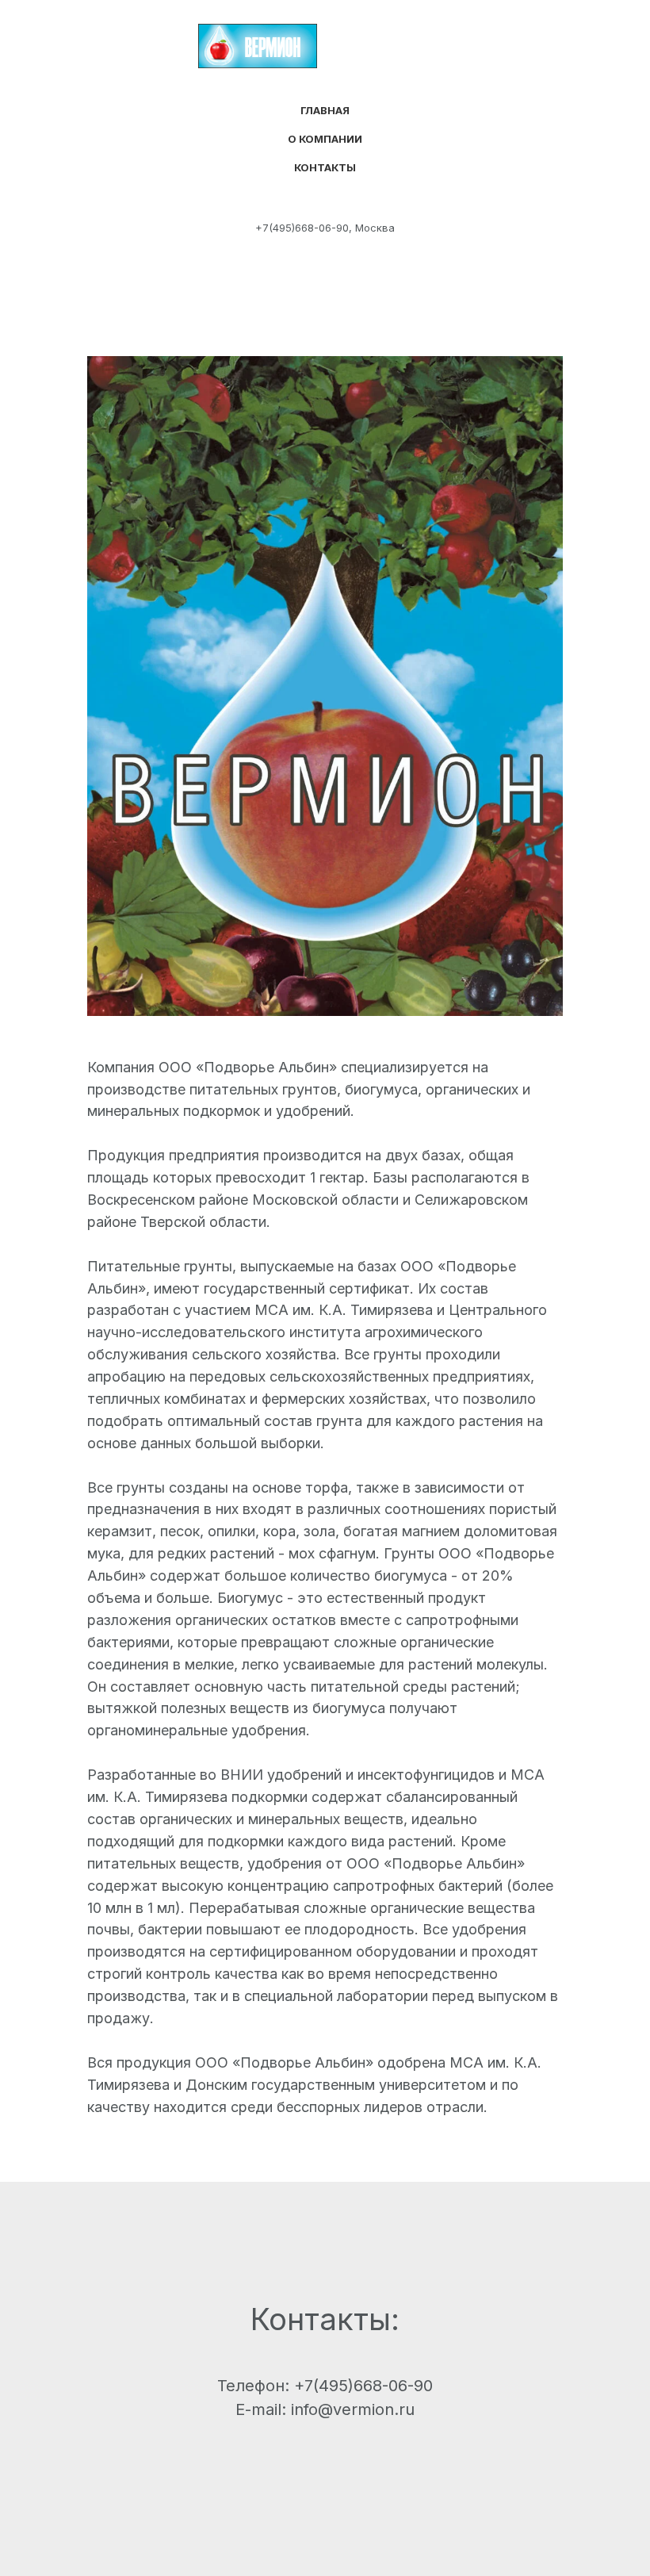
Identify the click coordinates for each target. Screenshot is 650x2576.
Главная (325, 110)
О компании (325, 139)
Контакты (325, 167)
